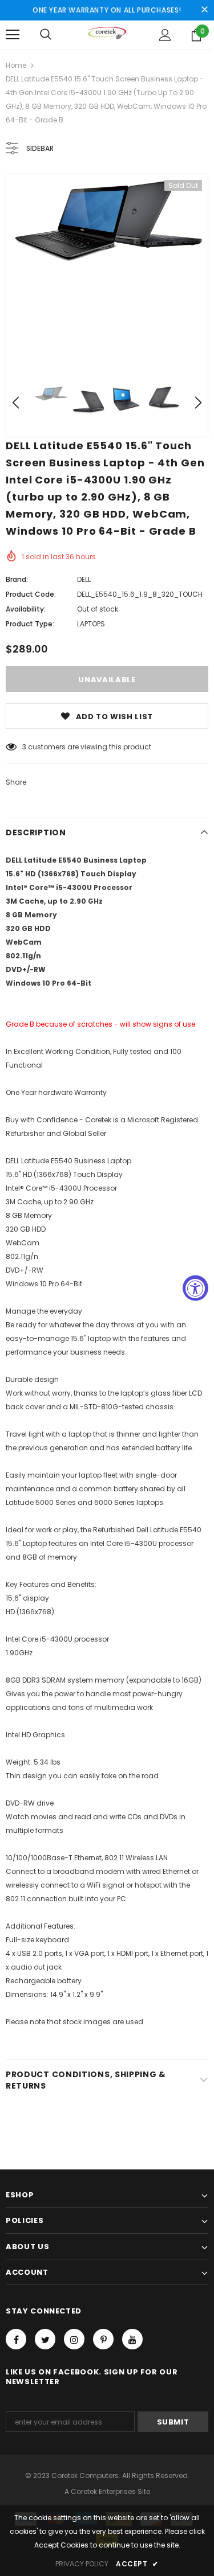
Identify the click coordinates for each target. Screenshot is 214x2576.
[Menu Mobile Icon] (13, 35)
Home (16, 65)
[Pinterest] (103, 2339)
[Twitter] (45, 2339)
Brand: (17, 579)
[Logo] (107, 34)
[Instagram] (74, 2339)
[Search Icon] (46, 35)
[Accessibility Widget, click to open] (195, 1288)
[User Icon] (165, 35)
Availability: (26, 609)
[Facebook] (16, 2339)
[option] (107, 223)
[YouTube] (132, 2339)
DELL (84, 579)
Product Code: (31, 594)
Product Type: (30, 624)
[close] (204, 10)
